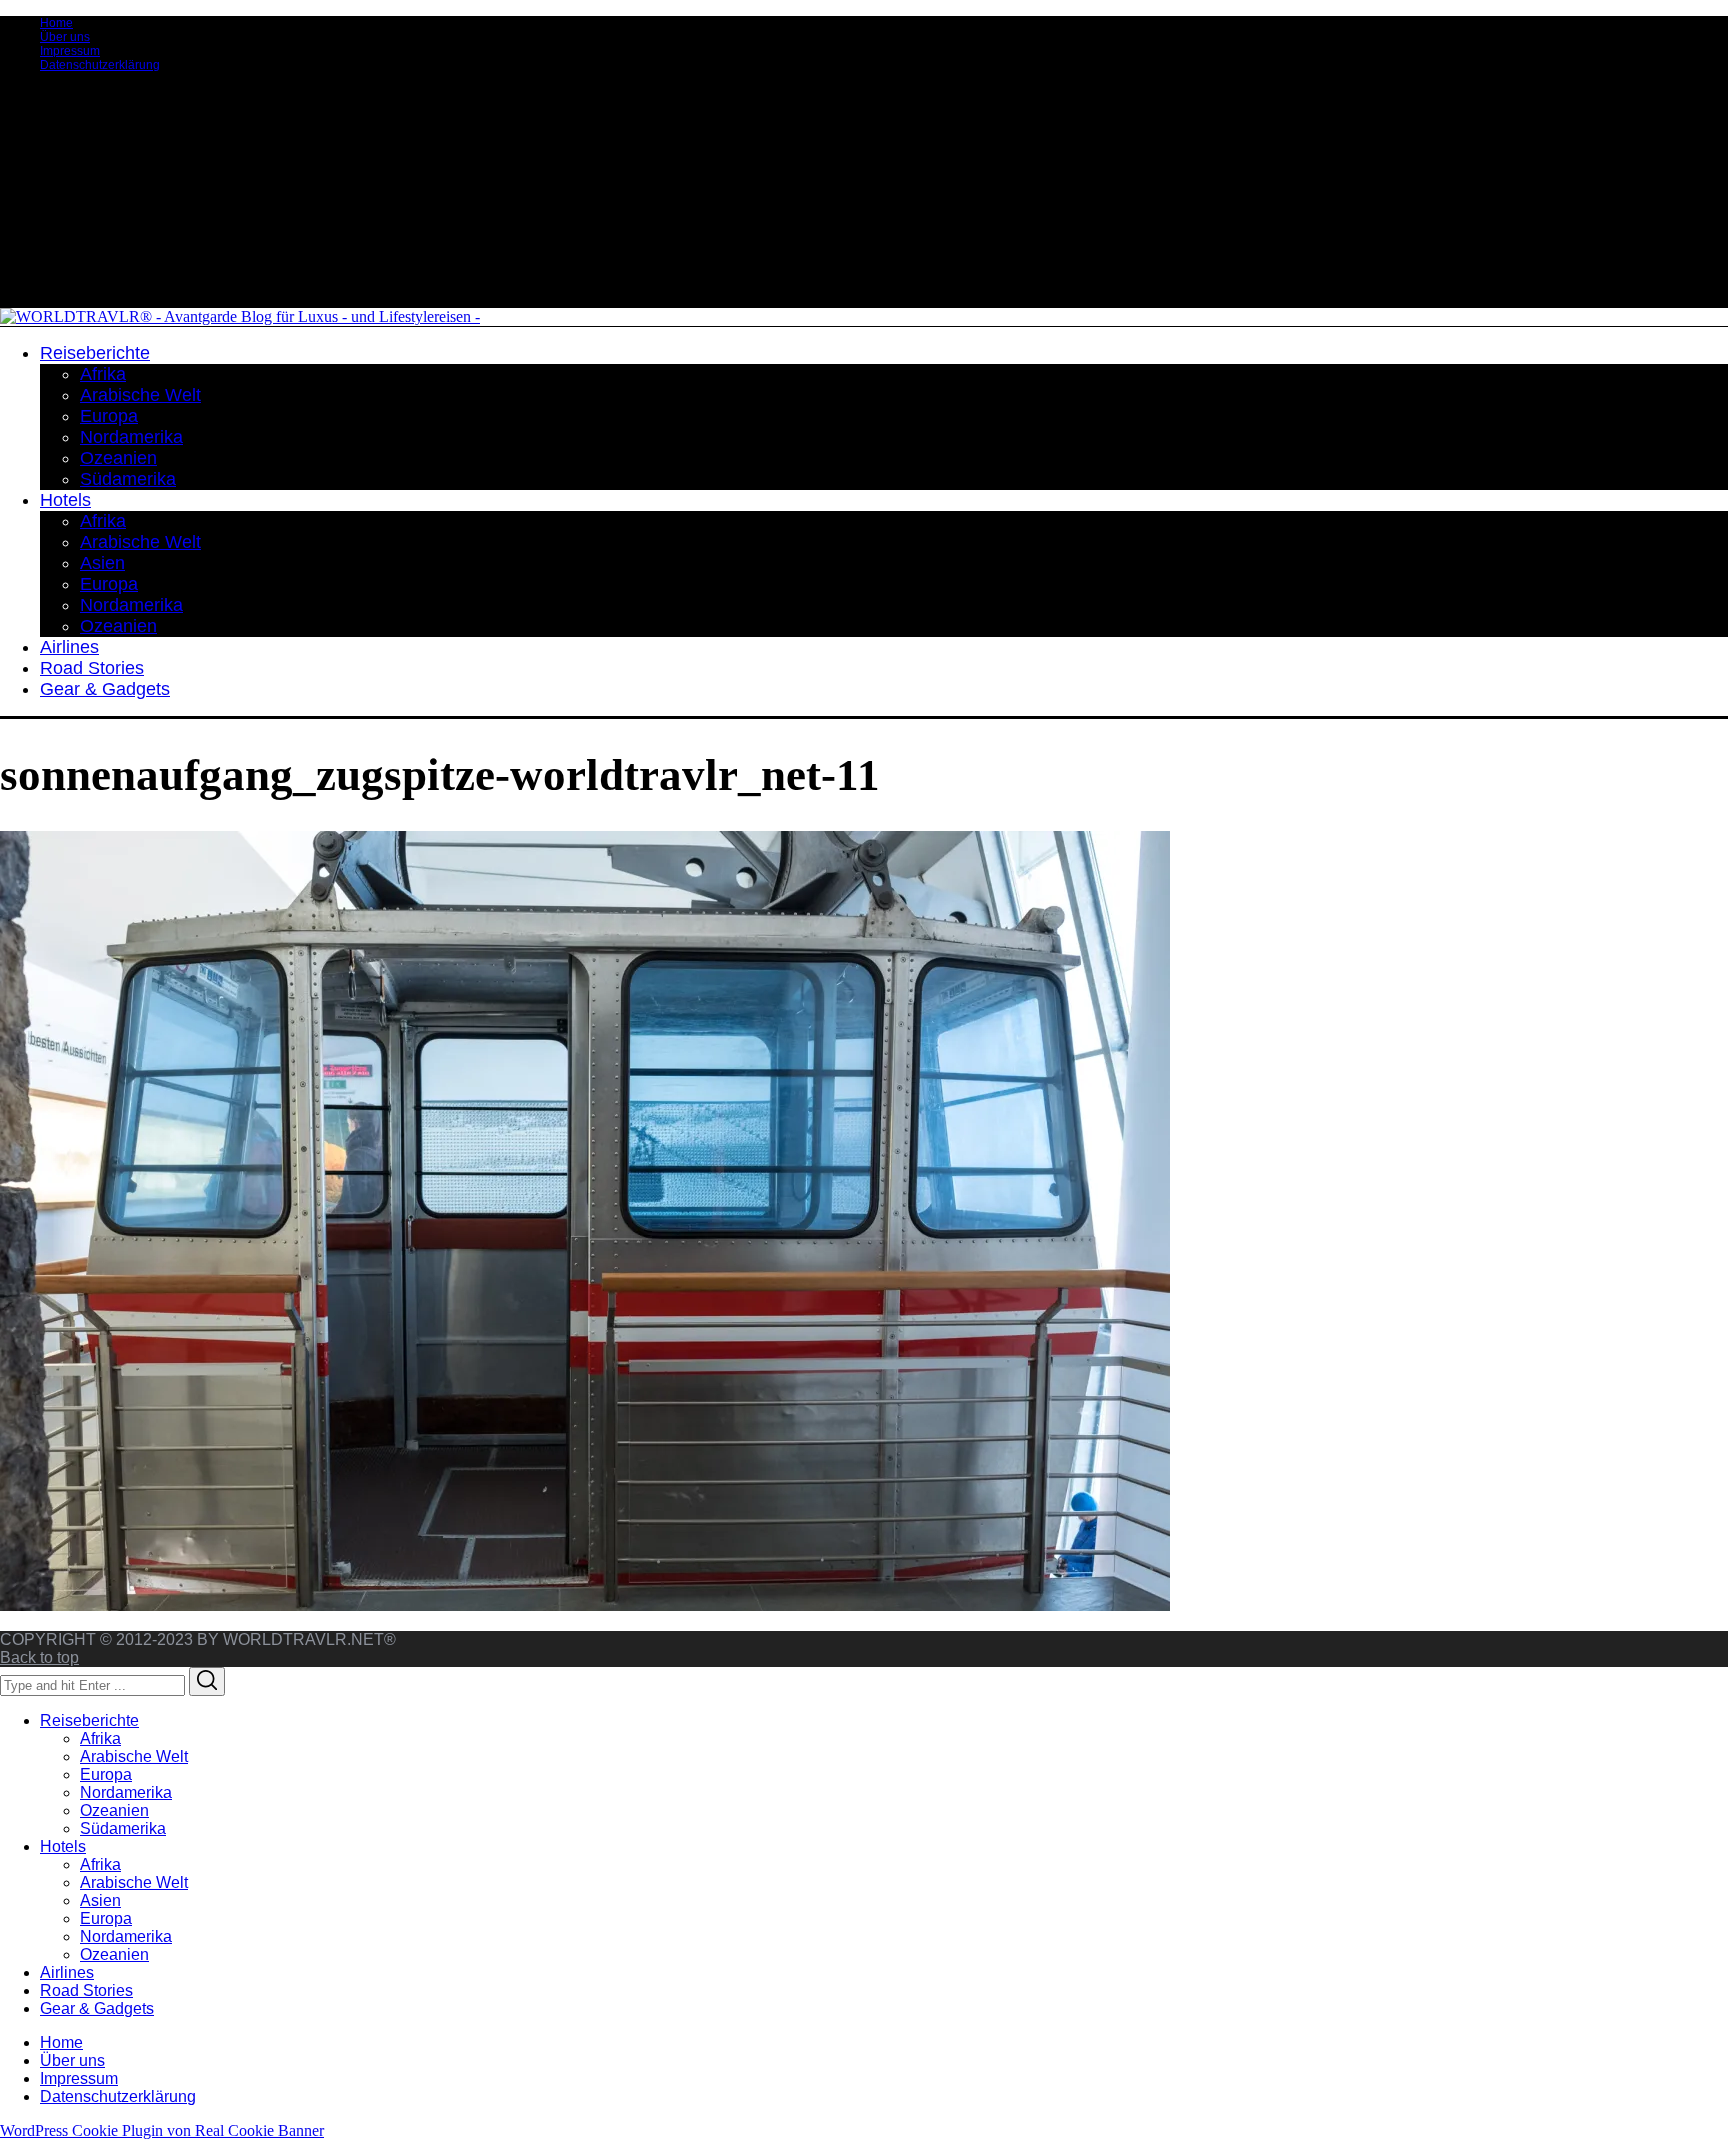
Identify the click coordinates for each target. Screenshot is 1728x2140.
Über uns (65, 37)
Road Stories (86, 1990)
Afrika (100, 1738)
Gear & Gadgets (97, 2008)
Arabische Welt (134, 1756)
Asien (100, 1900)
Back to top (39, 1657)
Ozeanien (114, 1810)
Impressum (70, 51)
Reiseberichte (89, 1720)
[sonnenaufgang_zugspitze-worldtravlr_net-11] (585, 1605)
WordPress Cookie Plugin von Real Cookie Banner (162, 2130)
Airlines (67, 1972)
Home (56, 23)
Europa (106, 1774)
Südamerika (123, 1828)
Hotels (63, 1846)
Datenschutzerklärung (100, 65)
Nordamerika (126, 1792)
